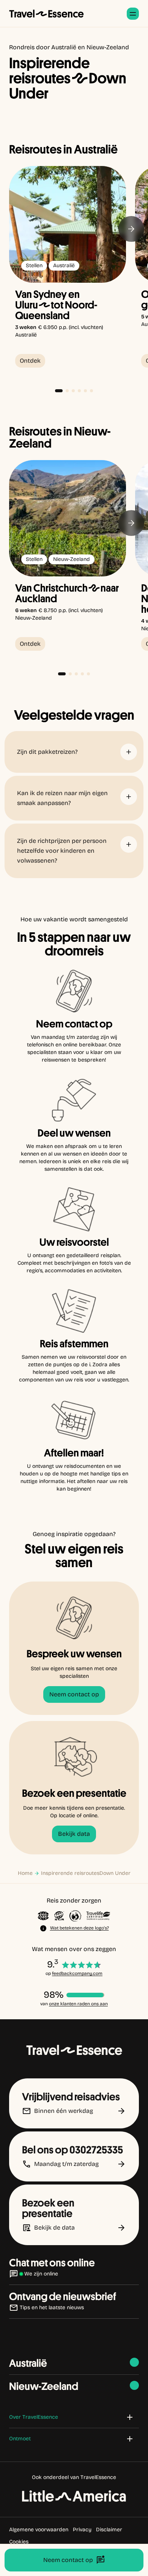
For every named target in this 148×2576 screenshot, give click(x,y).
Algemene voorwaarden (39, 2530)
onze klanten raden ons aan (78, 2004)
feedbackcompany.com (77, 1973)
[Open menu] (133, 14)
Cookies (19, 2542)
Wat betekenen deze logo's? (80, 1928)
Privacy (82, 2530)
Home (25, 1873)
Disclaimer (109, 2530)
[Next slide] (131, 229)
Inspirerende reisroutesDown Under (86, 1873)
